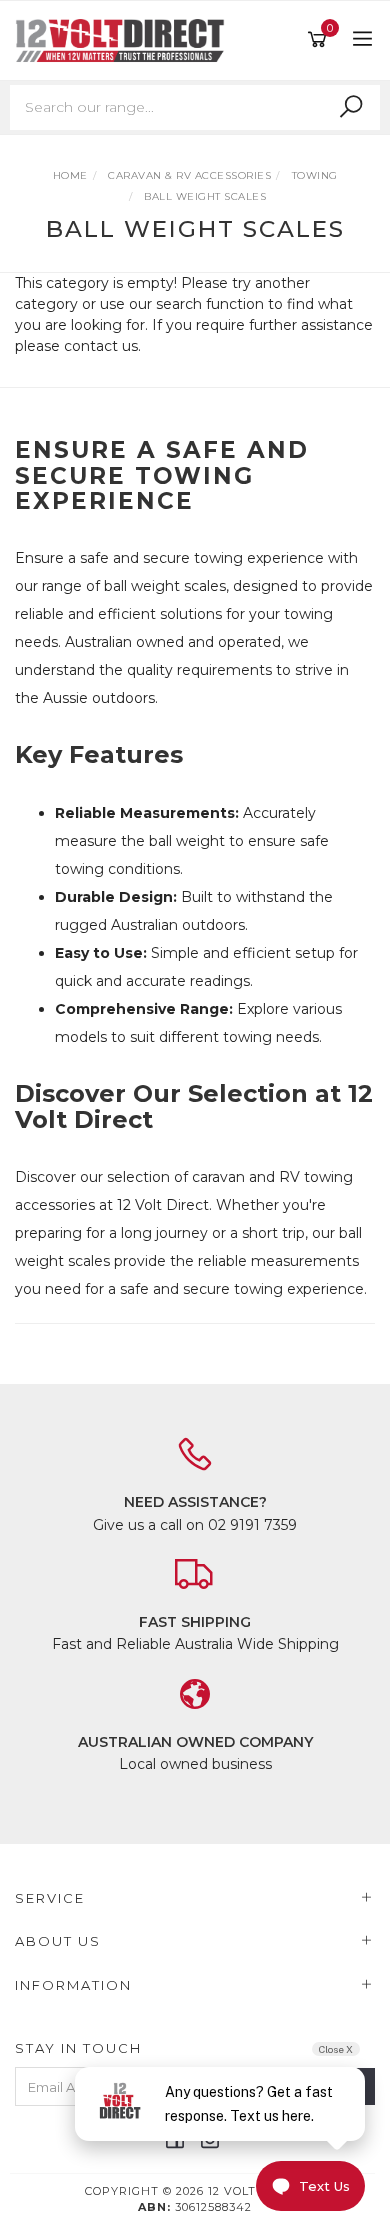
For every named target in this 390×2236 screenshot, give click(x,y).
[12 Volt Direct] (125, 39)
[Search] (351, 107)
